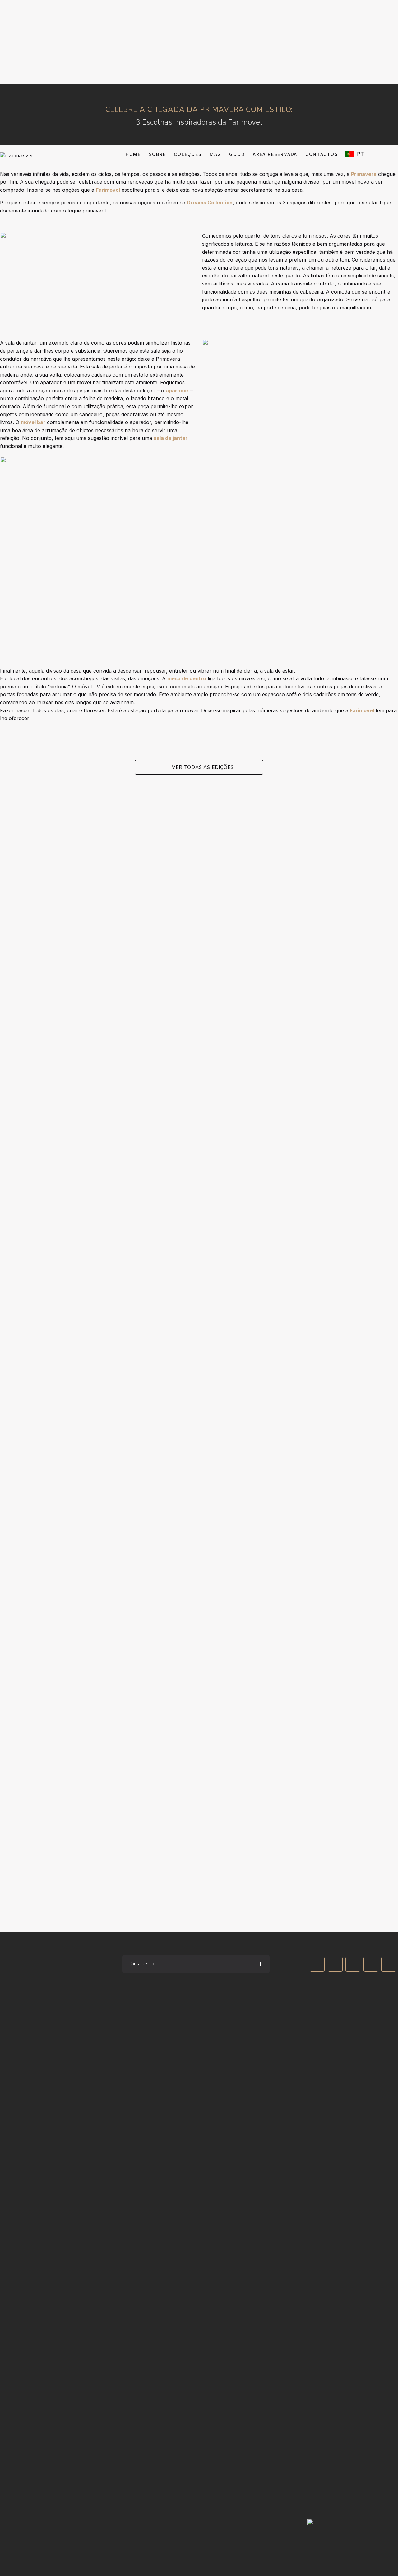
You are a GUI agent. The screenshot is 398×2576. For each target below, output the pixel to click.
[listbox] (363, 155)
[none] (363, 154)
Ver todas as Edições (203, 767)
